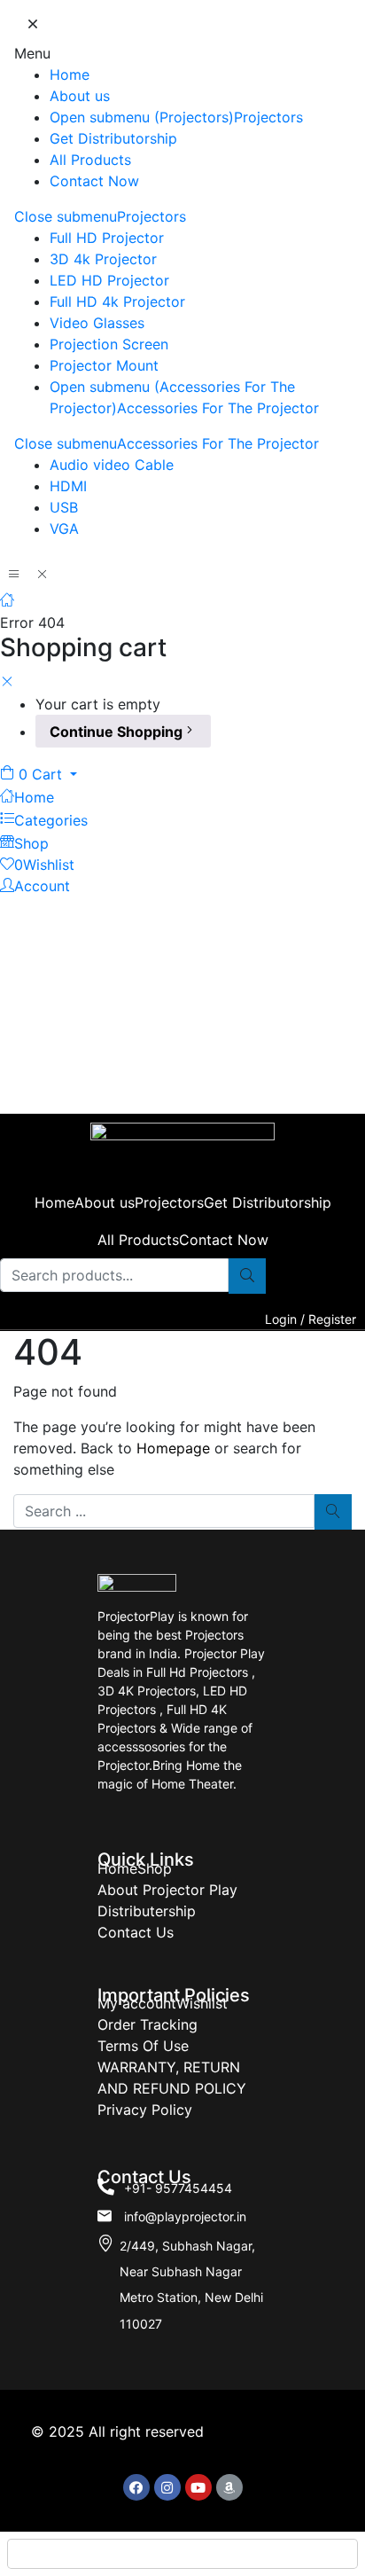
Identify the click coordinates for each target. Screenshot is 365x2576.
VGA (64, 529)
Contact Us (136, 1932)
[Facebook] (136, 2487)
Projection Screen (109, 344)
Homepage (173, 1448)
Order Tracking (148, 2024)
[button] (39, 774)
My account (137, 2003)
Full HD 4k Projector (117, 301)
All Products (90, 160)
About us (80, 96)
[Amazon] (229, 2487)
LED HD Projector (109, 280)
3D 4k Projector (103, 259)
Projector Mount (104, 365)
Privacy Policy (145, 2110)
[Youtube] (198, 2487)
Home (70, 74)
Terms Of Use (143, 2046)
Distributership (147, 1911)
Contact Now (94, 181)
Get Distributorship (113, 138)
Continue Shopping (116, 732)
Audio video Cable (112, 465)
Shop (155, 1868)
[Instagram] (167, 2487)
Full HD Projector (107, 238)
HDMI (68, 486)
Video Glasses (97, 323)
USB (64, 507)
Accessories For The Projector (218, 408)
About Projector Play (167, 1890)
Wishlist (202, 2003)
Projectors (268, 117)
